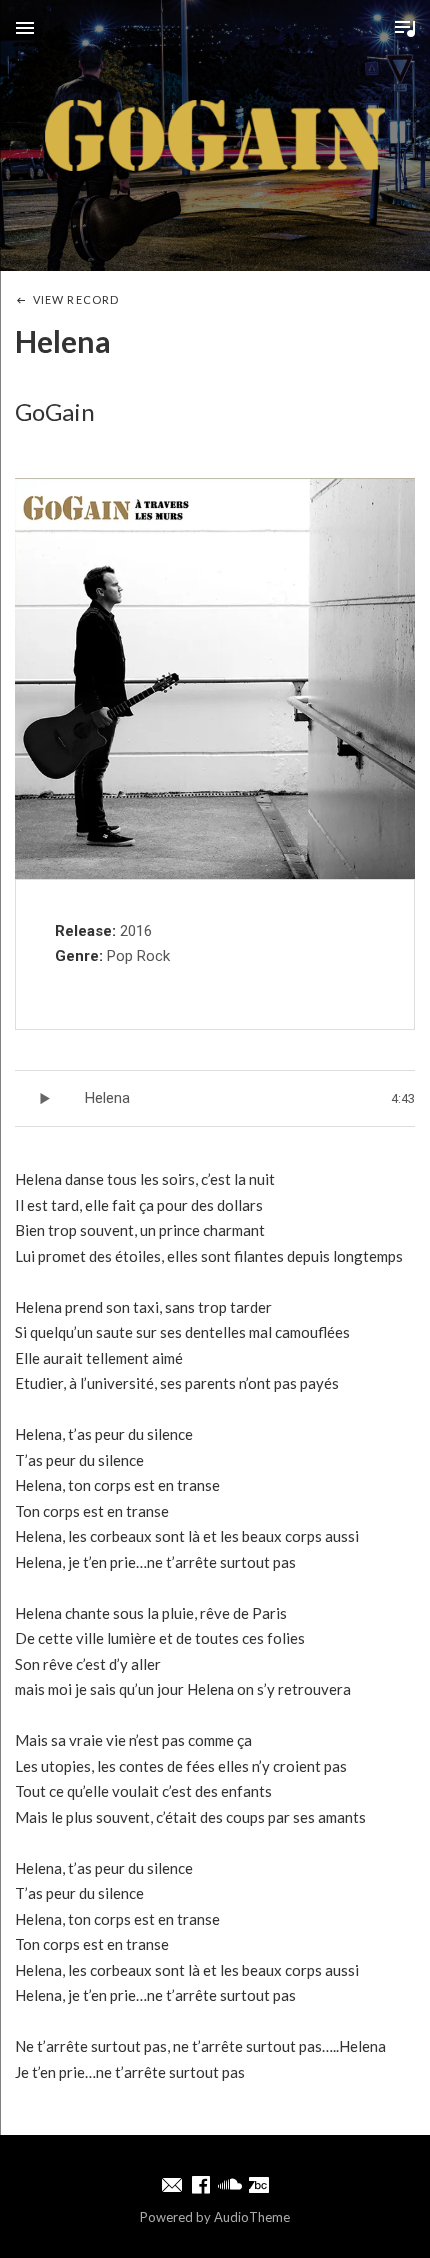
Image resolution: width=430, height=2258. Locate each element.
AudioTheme (252, 2217)
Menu (25, 28)
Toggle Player (405, 28)
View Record (76, 299)
